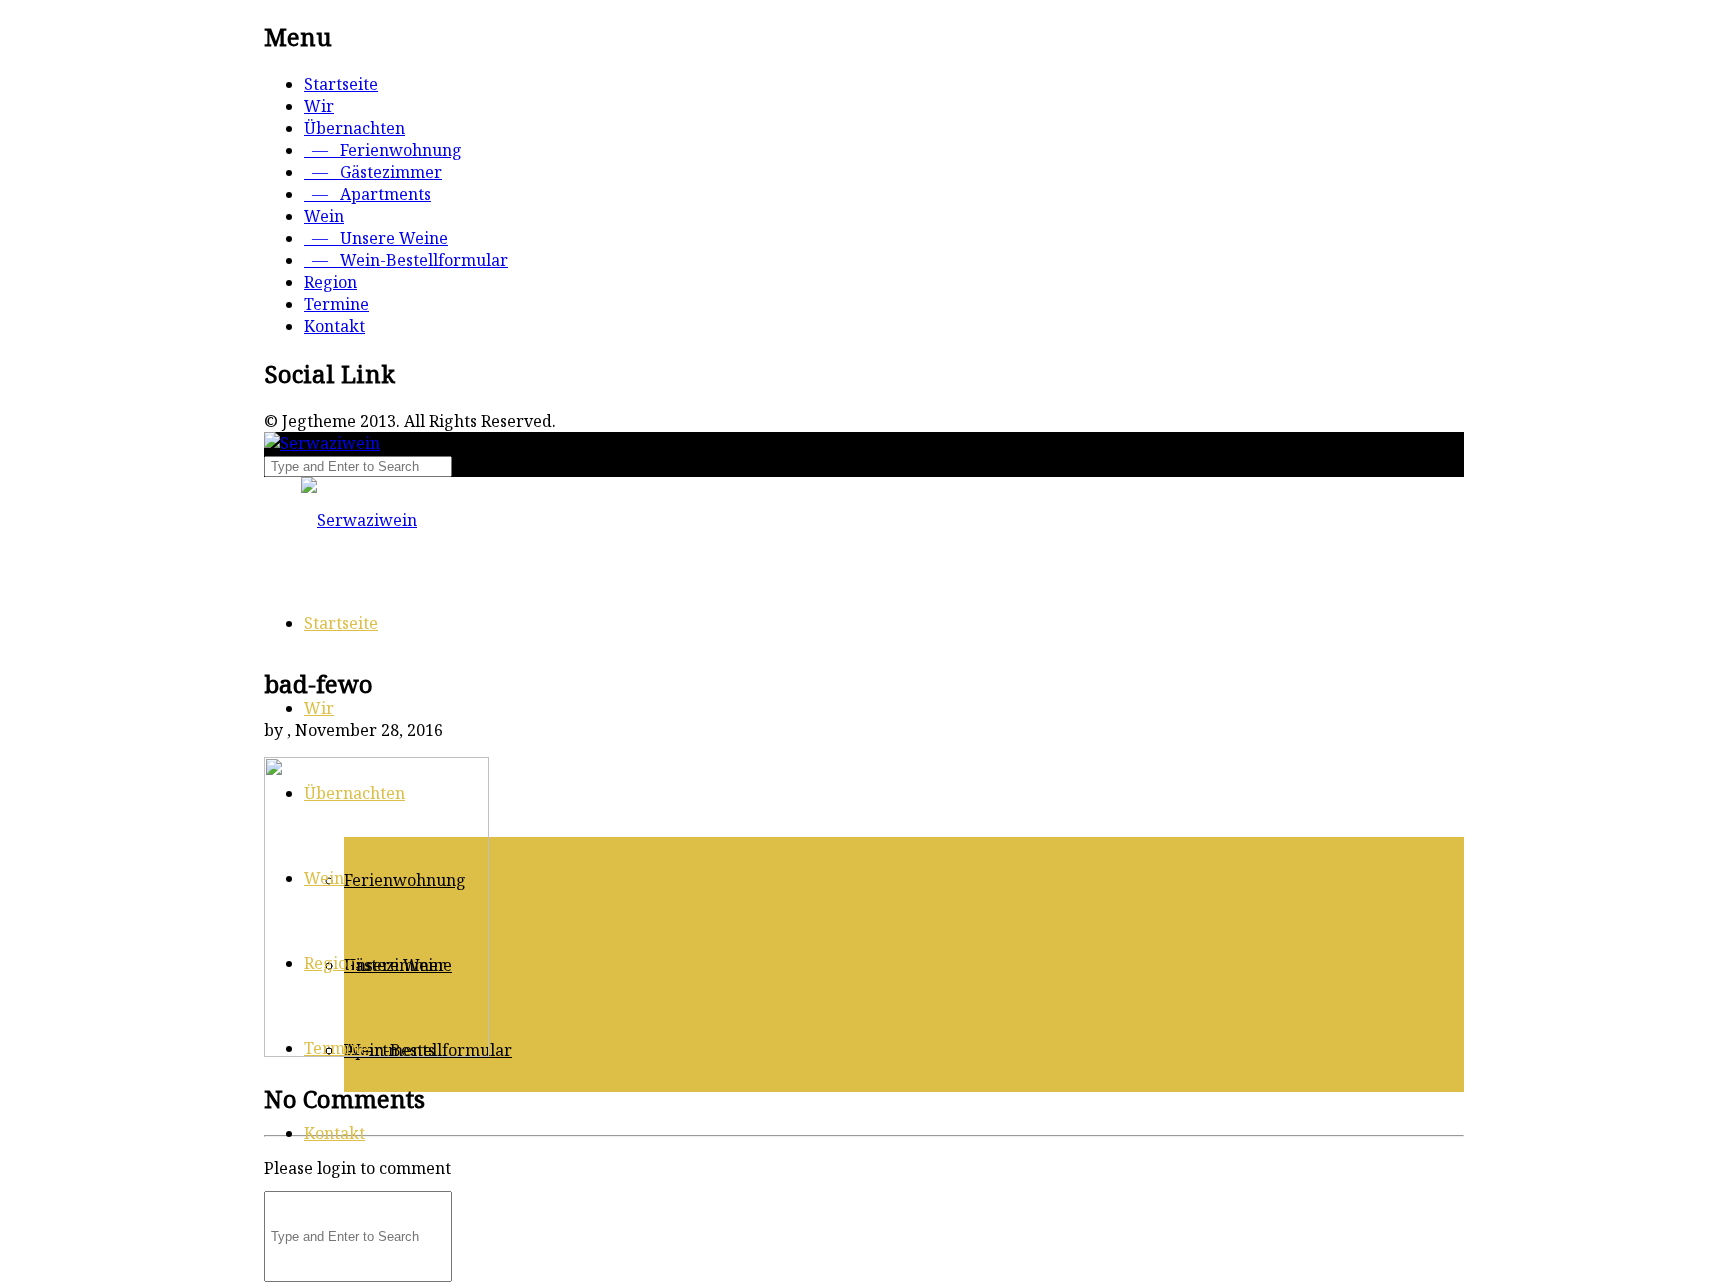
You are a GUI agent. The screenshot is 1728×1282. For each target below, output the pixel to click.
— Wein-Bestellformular (406, 260)
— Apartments (367, 194)
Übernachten (354, 128)
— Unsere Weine (376, 238)
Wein (324, 216)
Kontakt (334, 326)
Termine (336, 304)
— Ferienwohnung (383, 150)
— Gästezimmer (373, 172)
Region (330, 282)
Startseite (341, 84)
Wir (319, 106)
